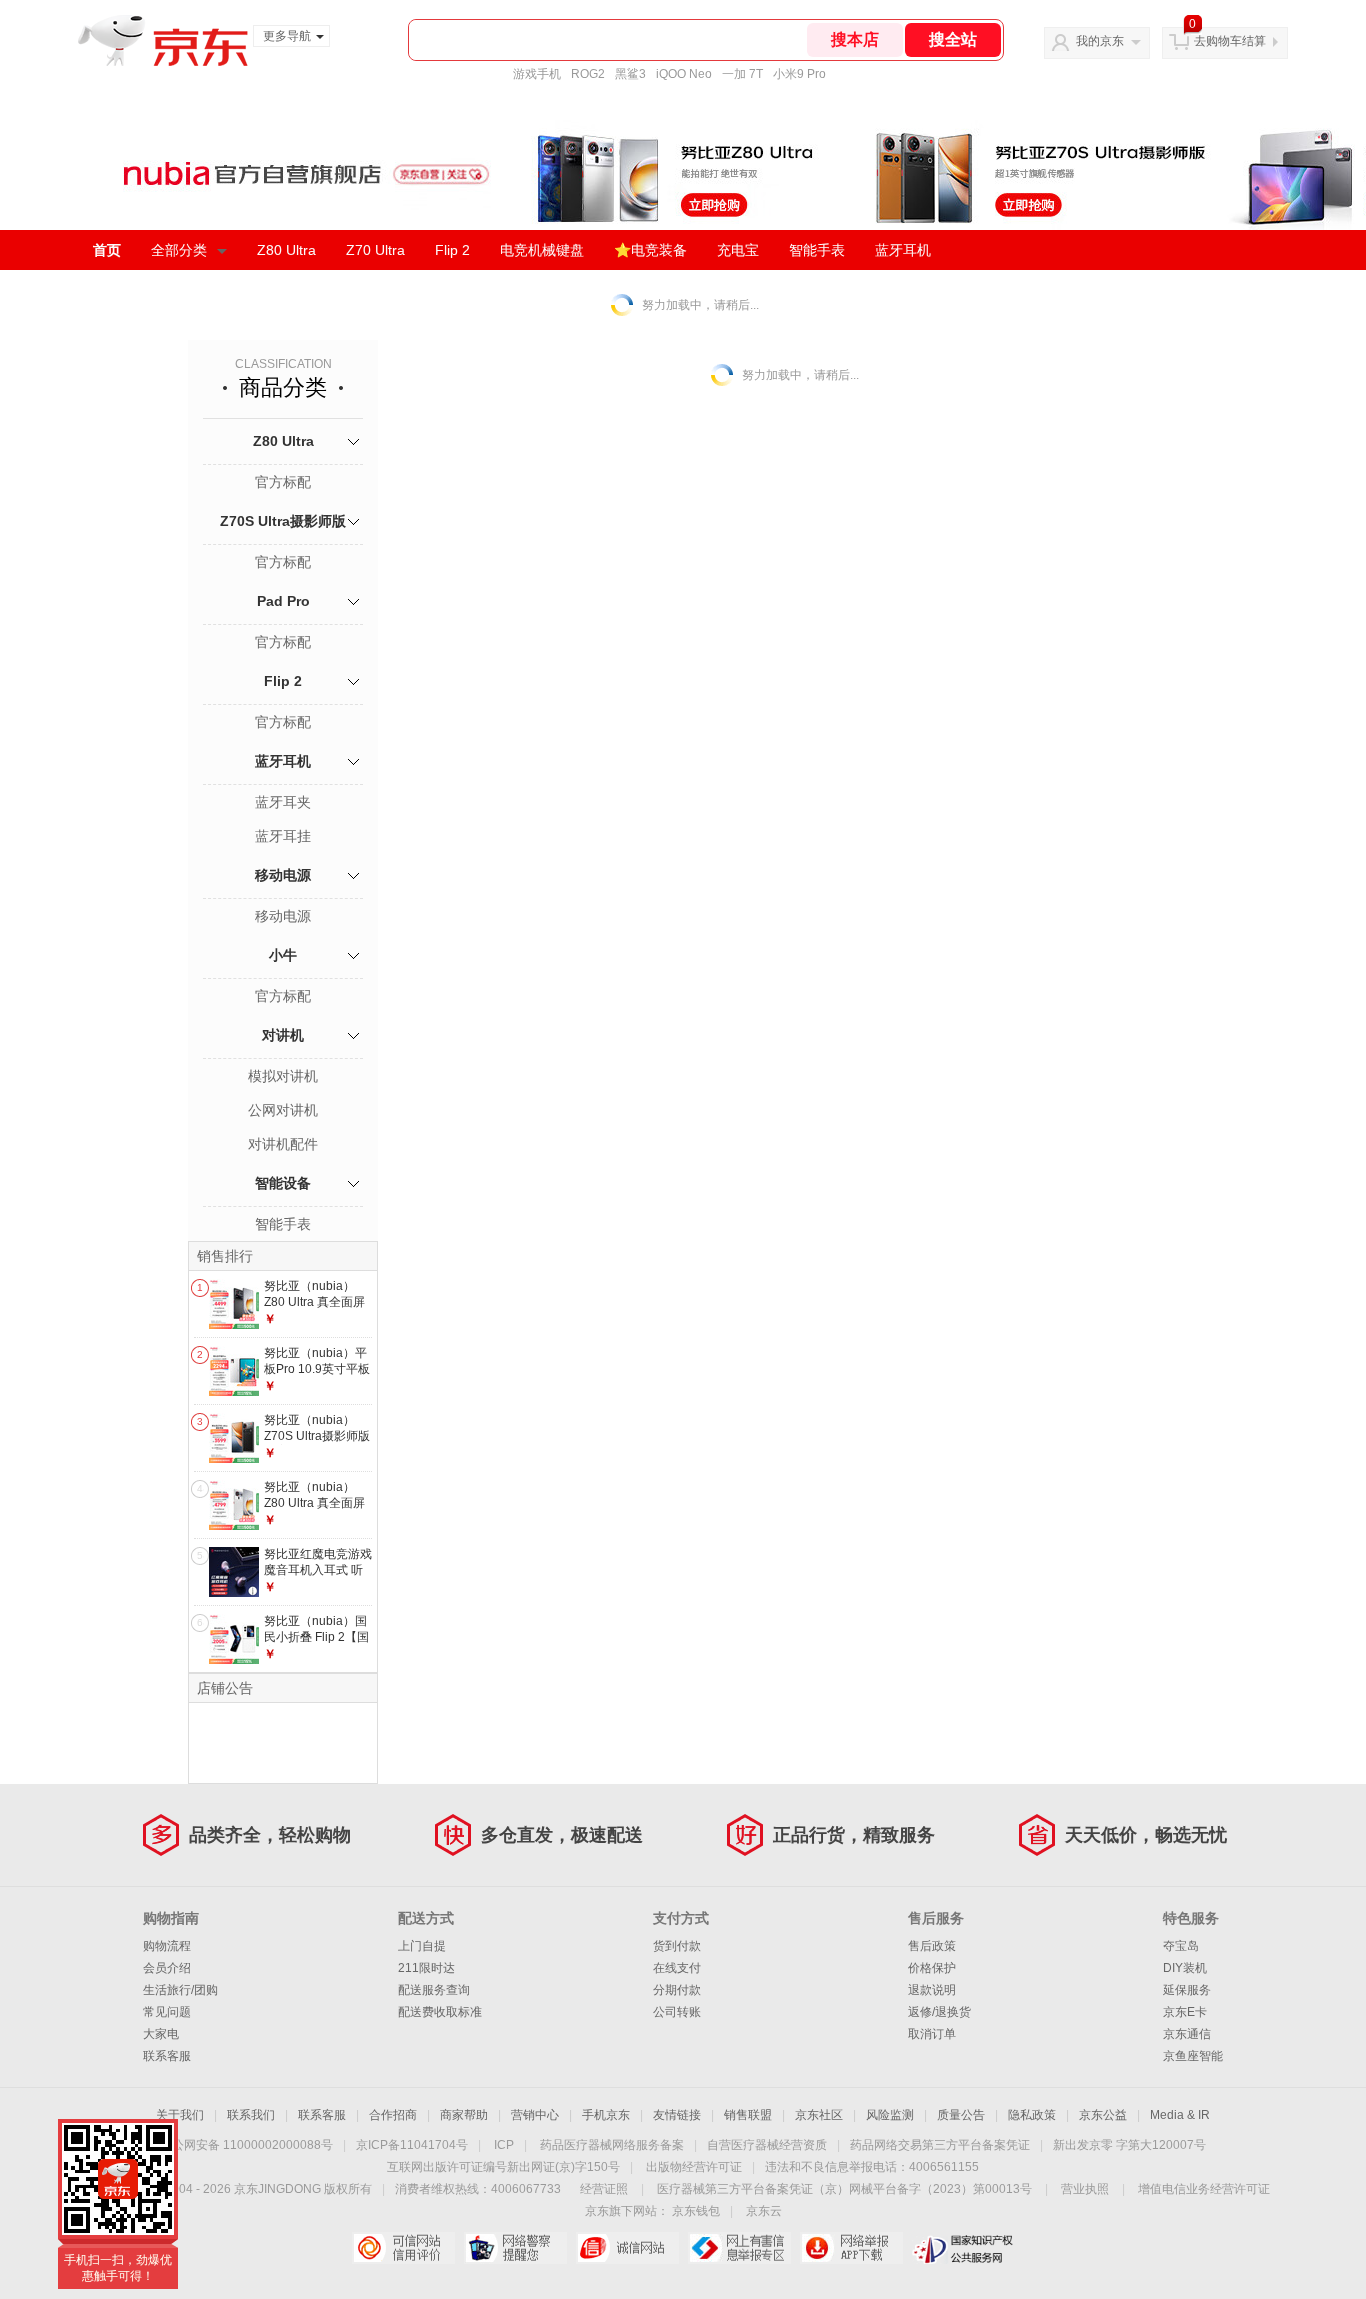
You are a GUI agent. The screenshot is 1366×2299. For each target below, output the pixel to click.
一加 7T (742, 74)
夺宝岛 (1181, 1946)
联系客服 (167, 2056)
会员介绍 (167, 1968)
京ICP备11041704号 (412, 2145)
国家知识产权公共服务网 (963, 2248)
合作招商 (393, 2115)
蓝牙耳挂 (283, 836)
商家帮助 (464, 2115)
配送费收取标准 (440, 2012)
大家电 (161, 2034)
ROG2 (588, 74)
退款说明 (932, 1990)
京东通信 (1187, 2034)
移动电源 (283, 875)
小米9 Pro (799, 74)
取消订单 (932, 2034)
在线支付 (677, 1968)
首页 (107, 250)
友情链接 (677, 2115)
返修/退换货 (939, 2012)
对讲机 (283, 1035)
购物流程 (167, 1946)
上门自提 (422, 1946)
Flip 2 (452, 250)
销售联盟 (748, 2115)
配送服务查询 (434, 1990)
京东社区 (819, 2115)
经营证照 (604, 2189)
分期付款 (677, 1990)
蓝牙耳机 (903, 250)
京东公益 (1103, 2115)
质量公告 (961, 2115)
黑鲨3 (630, 74)
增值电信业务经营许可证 (1204, 2189)
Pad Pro (283, 601)
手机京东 (606, 2115)
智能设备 (283, 1183)
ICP (504, 2145)
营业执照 (1085, 2189)
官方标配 (283, 482)
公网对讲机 (283, 1110)
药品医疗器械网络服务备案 (612, 2145)
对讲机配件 (283, 1144)
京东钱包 (696, 2211)
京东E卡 (1185, 2012)
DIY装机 (1185, 1968)
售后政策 (932, 1946)
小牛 (283, 955)
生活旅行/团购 (180, 1990)
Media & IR (1180, 2115)
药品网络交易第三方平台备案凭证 (940, 2145)
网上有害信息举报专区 (739, 2248)
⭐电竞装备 (650, 250)
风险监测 (890, 2115)
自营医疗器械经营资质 (767, 2145)
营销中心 (535, 2115)
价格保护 (932, 1968)
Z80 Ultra (286, 250)
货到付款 (677, 1946)
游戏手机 (537, 74)
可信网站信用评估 (403, 2248)
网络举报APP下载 (851, 2248)
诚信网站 (627, 2248)
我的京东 (1100, 41)
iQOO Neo (684, 74)
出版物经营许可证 (694, 2167)
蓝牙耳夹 (283, 802)
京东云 (764, 2211)
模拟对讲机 (283, 1076)
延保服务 (1187, 1990)
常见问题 (167, 2012)
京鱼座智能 (1193, 2056)
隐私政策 (1032, 2115)
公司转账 (677, 2012)
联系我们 (251, 2115)
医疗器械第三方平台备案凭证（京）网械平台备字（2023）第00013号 (844, 2189)
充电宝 (738, 250)
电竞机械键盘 (542, 250)
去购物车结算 (1230, 41)
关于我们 (180, 2115)
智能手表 (817, 250)
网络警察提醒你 (515, 2248)
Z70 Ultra (375, 250)
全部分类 (179, 250)
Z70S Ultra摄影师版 (283, 521)
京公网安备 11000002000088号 (246, 2145)
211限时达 (426, 1968)
